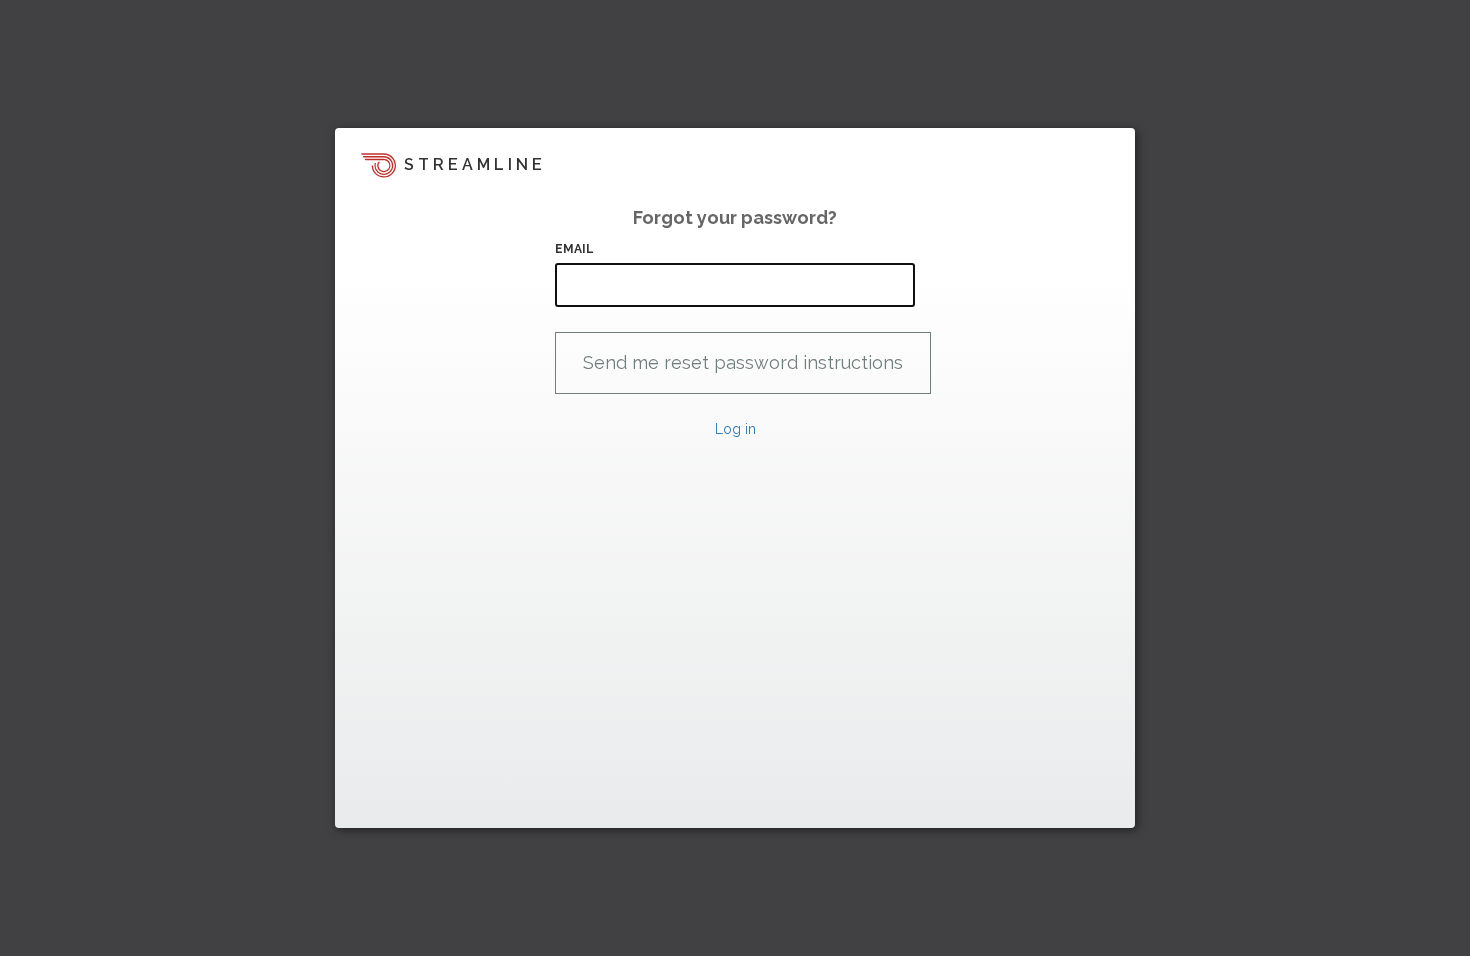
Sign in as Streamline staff (441, 804)
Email (575, 249)
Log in (735, 429)
